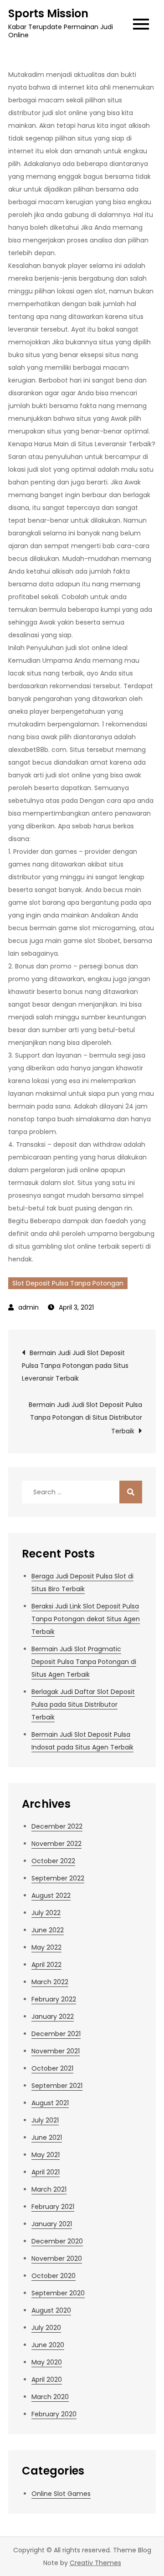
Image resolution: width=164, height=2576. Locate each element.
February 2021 (53, 2207)
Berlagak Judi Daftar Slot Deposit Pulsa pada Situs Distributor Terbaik (83, 1704)
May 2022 (46, 1947)
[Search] (131, 1492)
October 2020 (54, 2276)
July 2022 (46, 1913)
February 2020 (54, 2414)
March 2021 (49, 2189)
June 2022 (48, 1930)
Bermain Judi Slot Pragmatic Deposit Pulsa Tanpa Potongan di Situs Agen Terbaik (84, 1662)
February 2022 (54, 1999)
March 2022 (50, 1982)
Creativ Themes (95, 2563)
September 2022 (58, 1878)
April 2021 (46, 2172)
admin (28, 1307)
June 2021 (47, 2137)
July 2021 (45, 2120)
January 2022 (53, 2016)
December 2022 (57, 1826)
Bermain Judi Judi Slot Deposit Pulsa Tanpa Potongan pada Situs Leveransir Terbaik (75, 1366)
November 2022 (56, 1844)
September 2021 (57, 2086)
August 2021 (50, 2103)
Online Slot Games (61, 2494)
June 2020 (48, 2345)
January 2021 (52, 2224)
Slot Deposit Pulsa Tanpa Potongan (68, 1283)
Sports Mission (48, 13)
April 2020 (47, 2379)
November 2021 (56, 2051)
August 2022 (51, 1895)
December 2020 (57, 2241)
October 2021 (52, 2068)
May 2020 (47, 2362)
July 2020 (46, 2328)
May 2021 (46, 2155)
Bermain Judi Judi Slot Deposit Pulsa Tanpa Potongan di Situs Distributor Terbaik (85, 1418)
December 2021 (56, 2034)
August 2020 (51, 2310)
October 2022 (53, 1861)
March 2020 (50, 2397)
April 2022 (46, 1965)
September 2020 (58, 2293)
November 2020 (57, 2258)
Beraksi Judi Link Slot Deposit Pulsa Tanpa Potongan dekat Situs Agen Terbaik (86, 1619)
